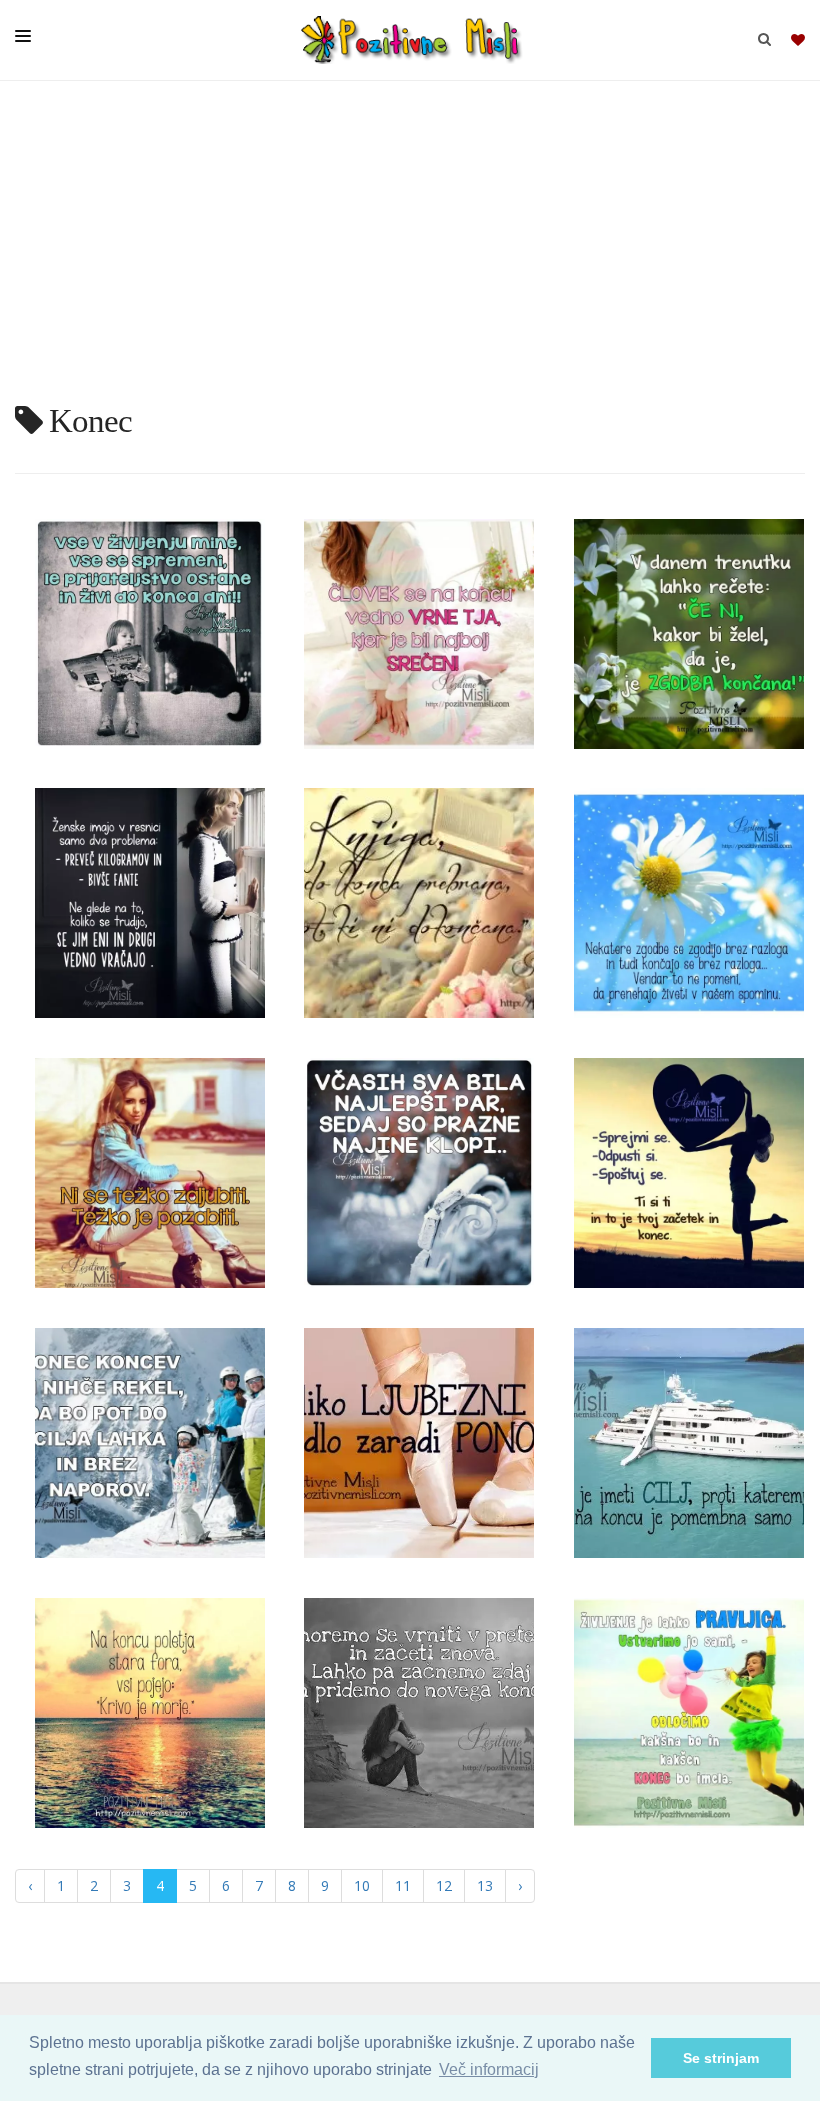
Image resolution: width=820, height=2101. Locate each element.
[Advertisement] (410, 250)
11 (403, 1885)
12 (444, 1885)
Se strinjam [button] (721, 2058)
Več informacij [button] (489, 2069)
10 (362, 1885)
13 (485, 1885)
